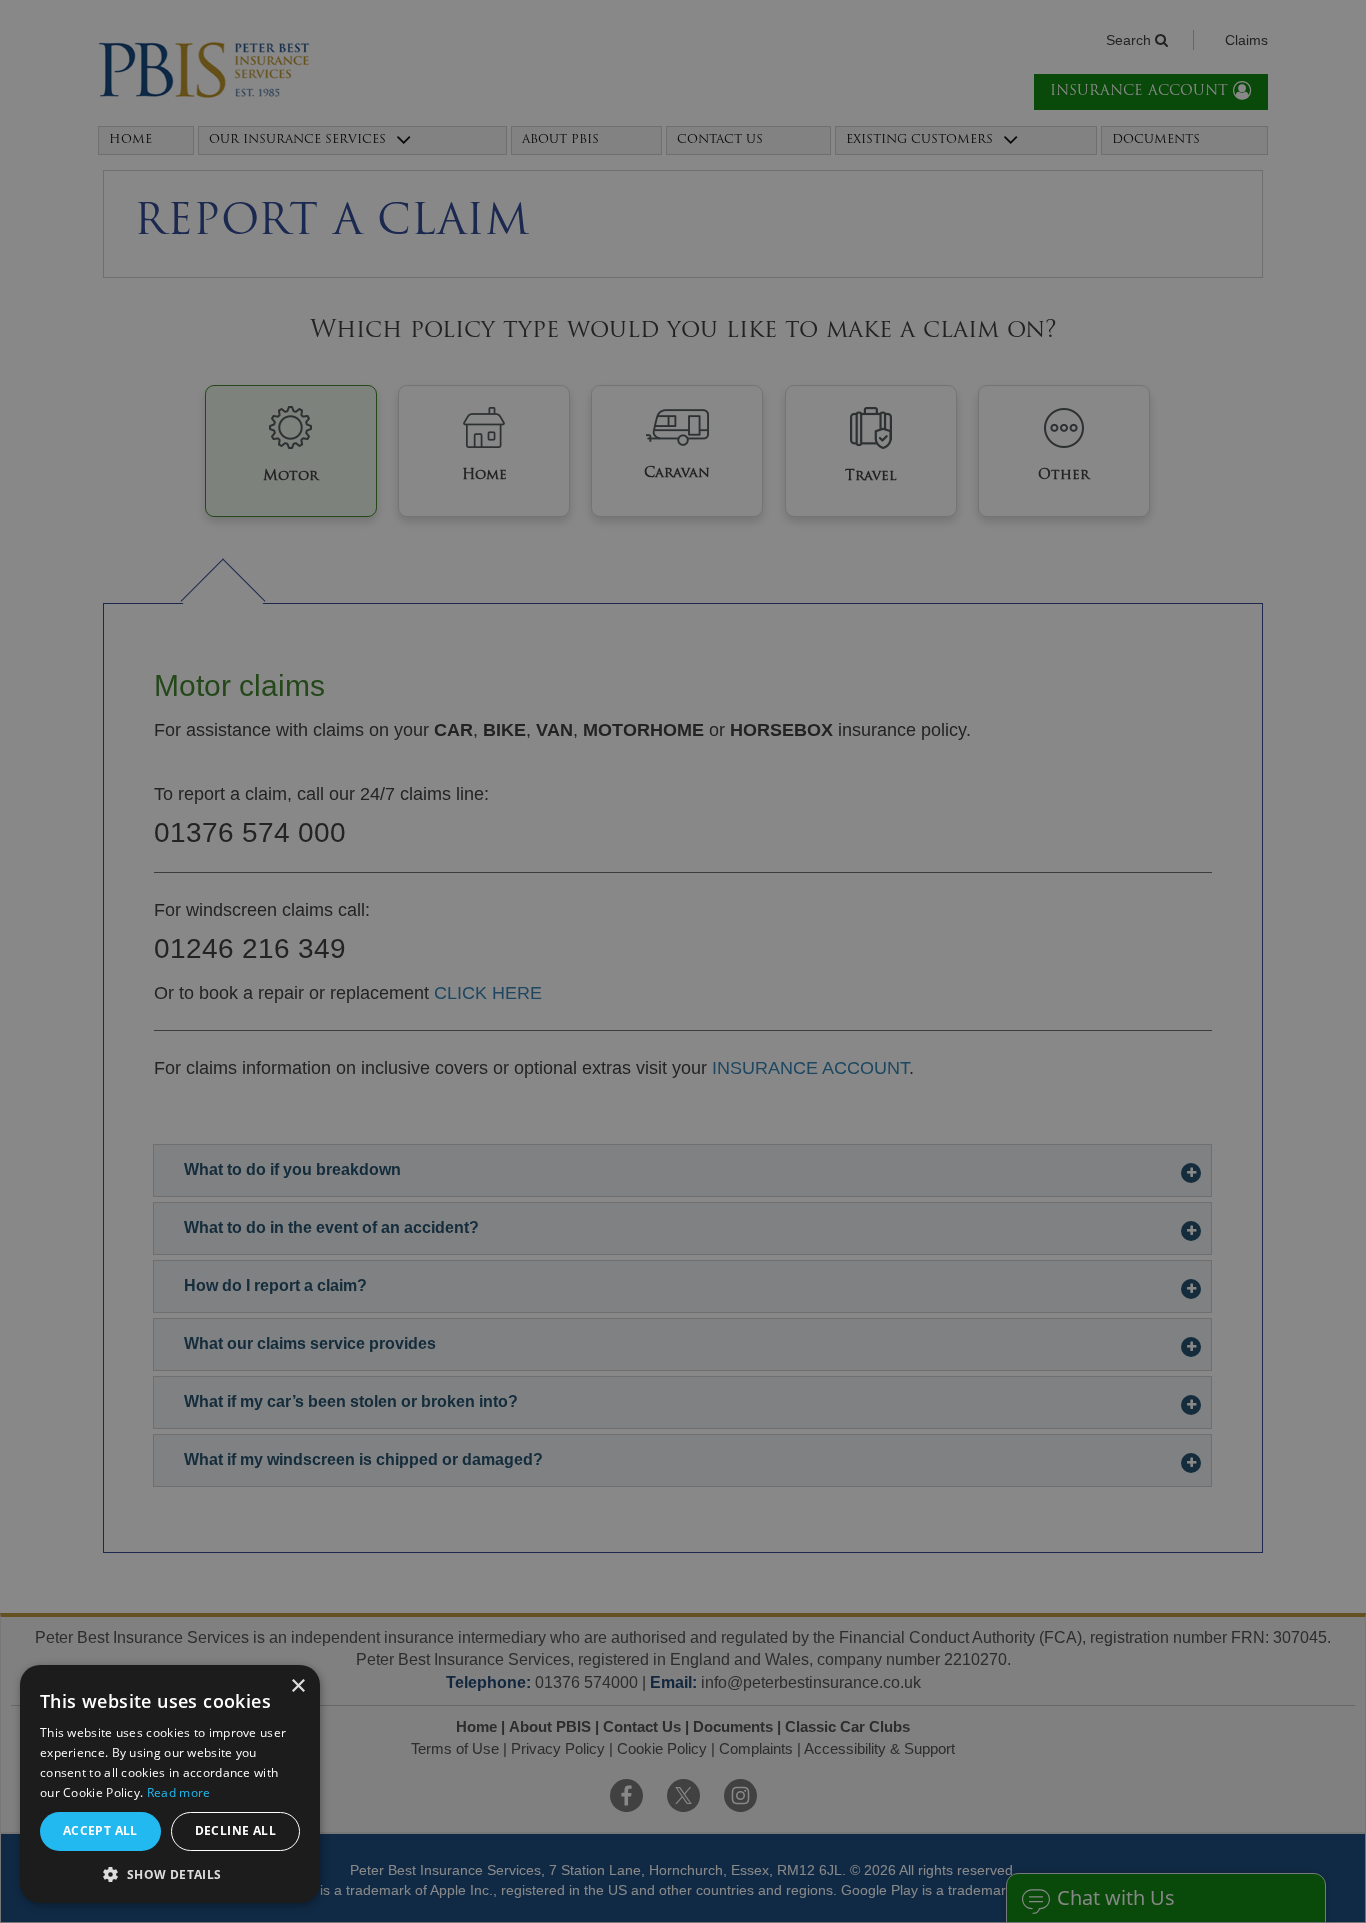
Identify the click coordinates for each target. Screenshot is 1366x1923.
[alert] (683, 961)
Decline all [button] (235, 1830)
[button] (170, 1873)
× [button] (297, 1686)
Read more (179, 1792)
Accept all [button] (100, 1830)
